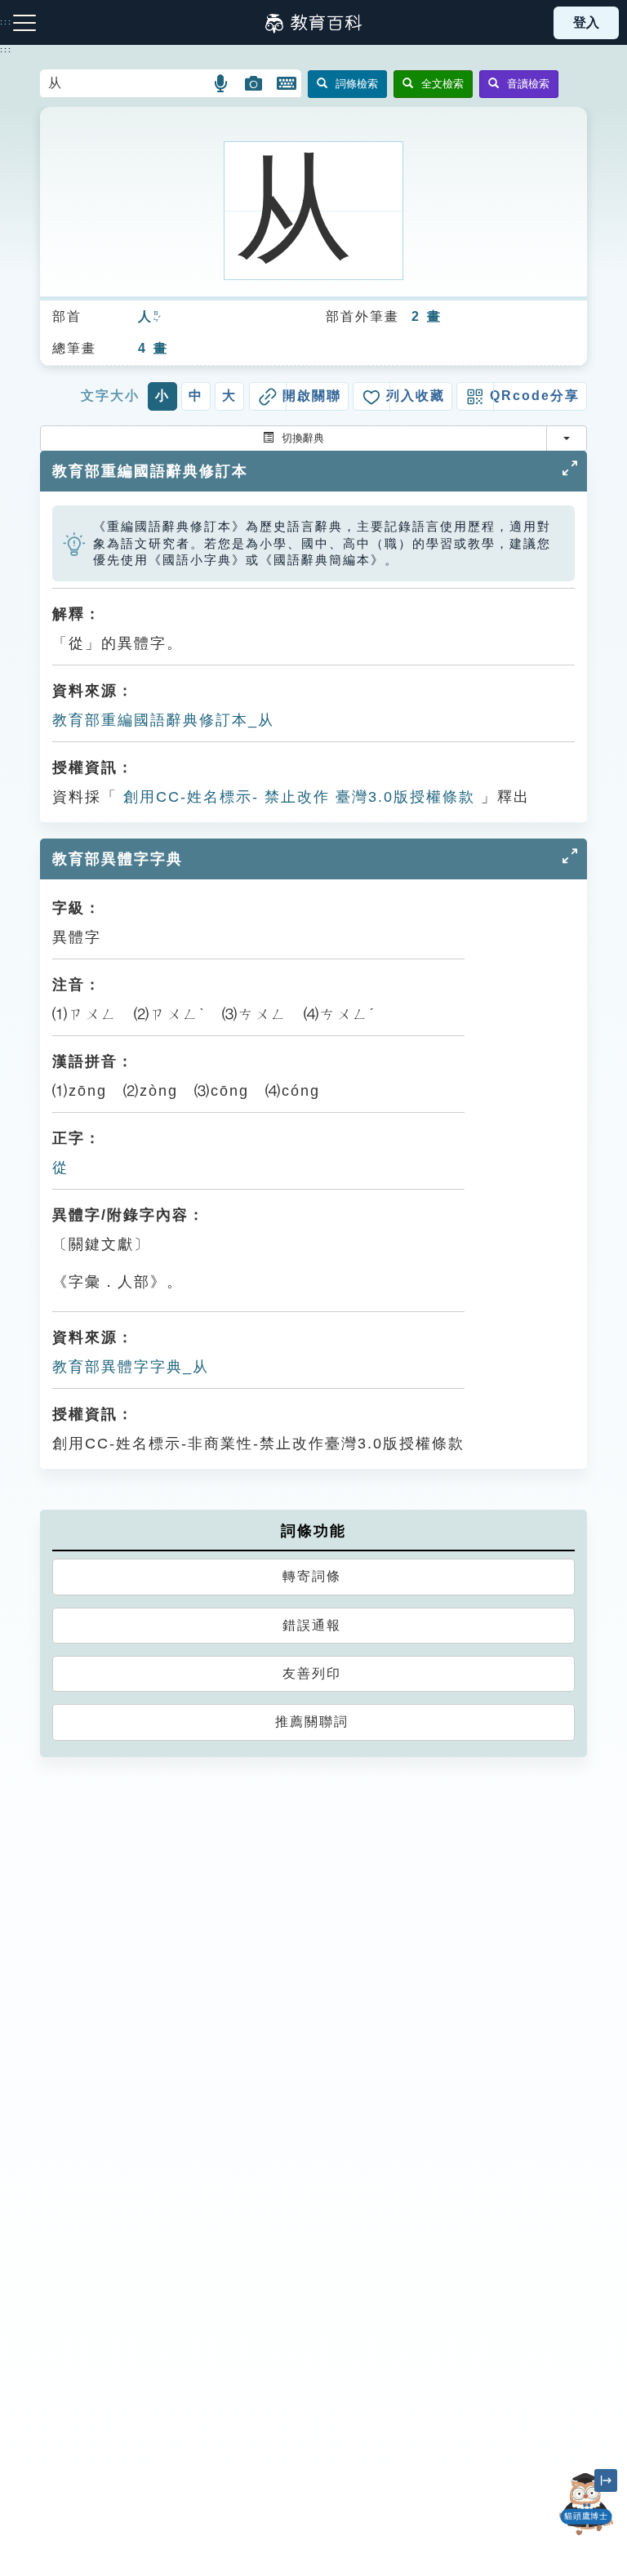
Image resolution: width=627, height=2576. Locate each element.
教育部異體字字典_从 (131, 1367)
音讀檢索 (528, 84)
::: (6, 50)
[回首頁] (313, 23)
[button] (222, 83)
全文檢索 (442, 84)
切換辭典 (303, 438)
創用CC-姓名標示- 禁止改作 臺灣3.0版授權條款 (296, 797)
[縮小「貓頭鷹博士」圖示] (606, 2480)
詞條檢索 (357, 84)
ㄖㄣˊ (157, 318)
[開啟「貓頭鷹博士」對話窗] (586, 2504)
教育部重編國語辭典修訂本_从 (163, 720)
